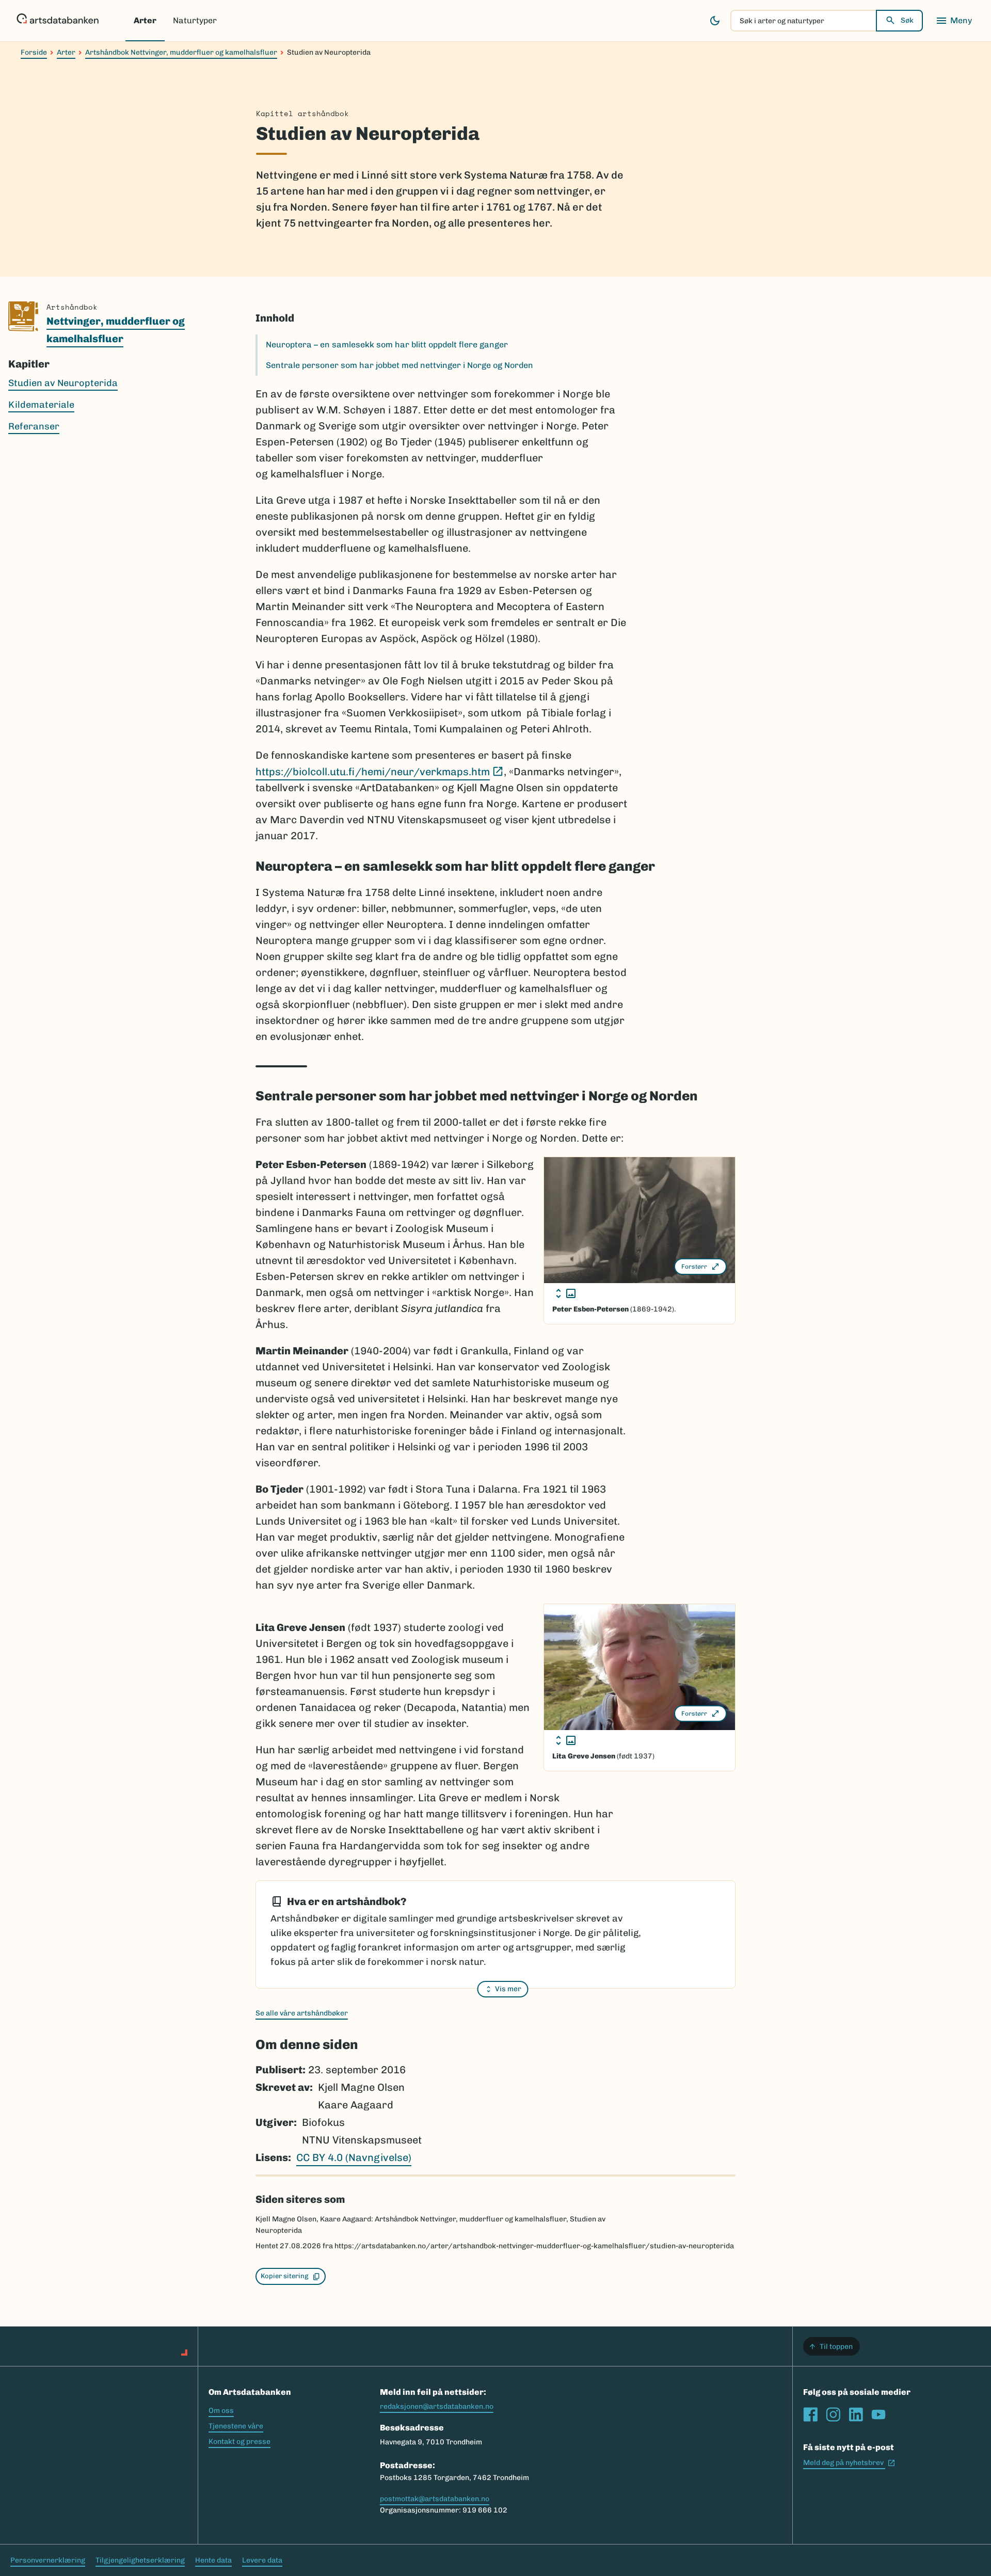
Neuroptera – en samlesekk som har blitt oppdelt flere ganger (387, 345)
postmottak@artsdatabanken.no (435, 2499)
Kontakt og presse (239, 2442)
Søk (907, 20)
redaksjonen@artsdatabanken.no (437, 2406)
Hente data (213, 2560)
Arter (145, 20)
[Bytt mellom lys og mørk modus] (715, 21)
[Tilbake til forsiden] (58, 21)
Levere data (262, 2560)
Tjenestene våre (236, 2426)
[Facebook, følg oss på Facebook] (810, 2414)
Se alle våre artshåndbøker (302, 2013)
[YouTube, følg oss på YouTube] (878, 2414)
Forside (34, 52)
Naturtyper (195, 20)
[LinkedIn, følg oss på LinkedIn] (856, 2414)
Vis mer (508, 1989)
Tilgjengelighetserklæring (140, 2560)
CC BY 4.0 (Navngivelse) (354, 2157)
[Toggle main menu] (954, 21)
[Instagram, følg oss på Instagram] (833, 2414)
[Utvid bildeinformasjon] (566, 1293)
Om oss (221, 2411)
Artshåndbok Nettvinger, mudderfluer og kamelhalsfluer (181, 52)
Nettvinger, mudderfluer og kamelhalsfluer (116, 330)
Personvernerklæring (48, 2560)
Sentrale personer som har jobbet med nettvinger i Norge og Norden (399, 365)
